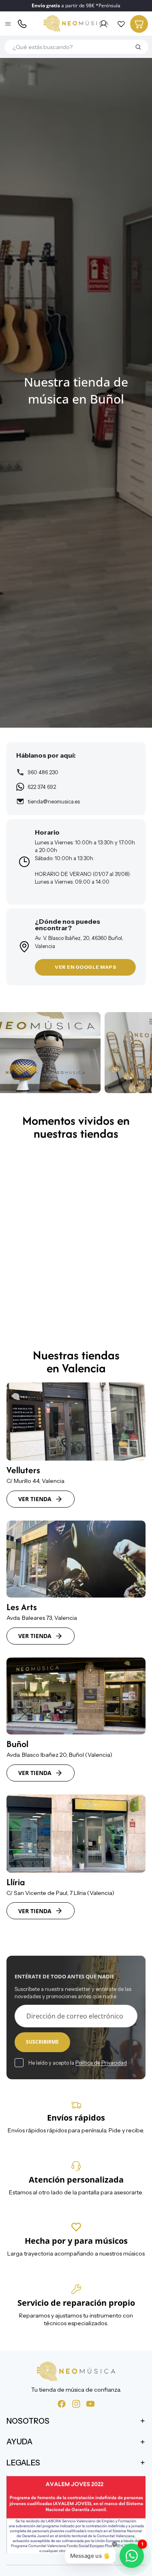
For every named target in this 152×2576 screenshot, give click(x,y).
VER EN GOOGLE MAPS (85, 967)
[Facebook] (62, 2403)
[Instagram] (76, 2403)
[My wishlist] (121, 24)
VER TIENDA (35, 1499)
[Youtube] (90, 2403)
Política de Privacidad (101, 2063)
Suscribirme (42, 2042)
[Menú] (9, 24)
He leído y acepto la (78, 2063)
